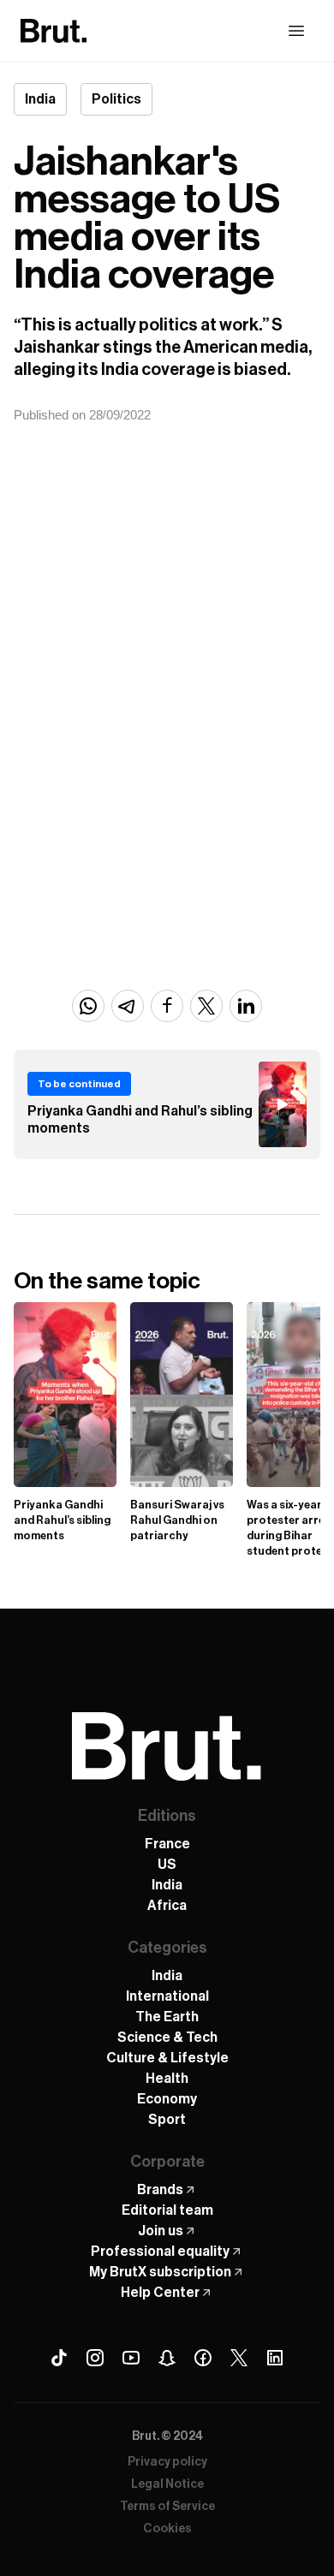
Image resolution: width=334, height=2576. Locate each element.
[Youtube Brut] (131, 2358)
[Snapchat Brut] (167, 2358)
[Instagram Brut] (95, 2358)
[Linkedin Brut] (275, 2358)
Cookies (167, 2529)
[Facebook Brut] (203, 2358)
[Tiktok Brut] (59, 2358)
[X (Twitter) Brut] (239, 2358)
